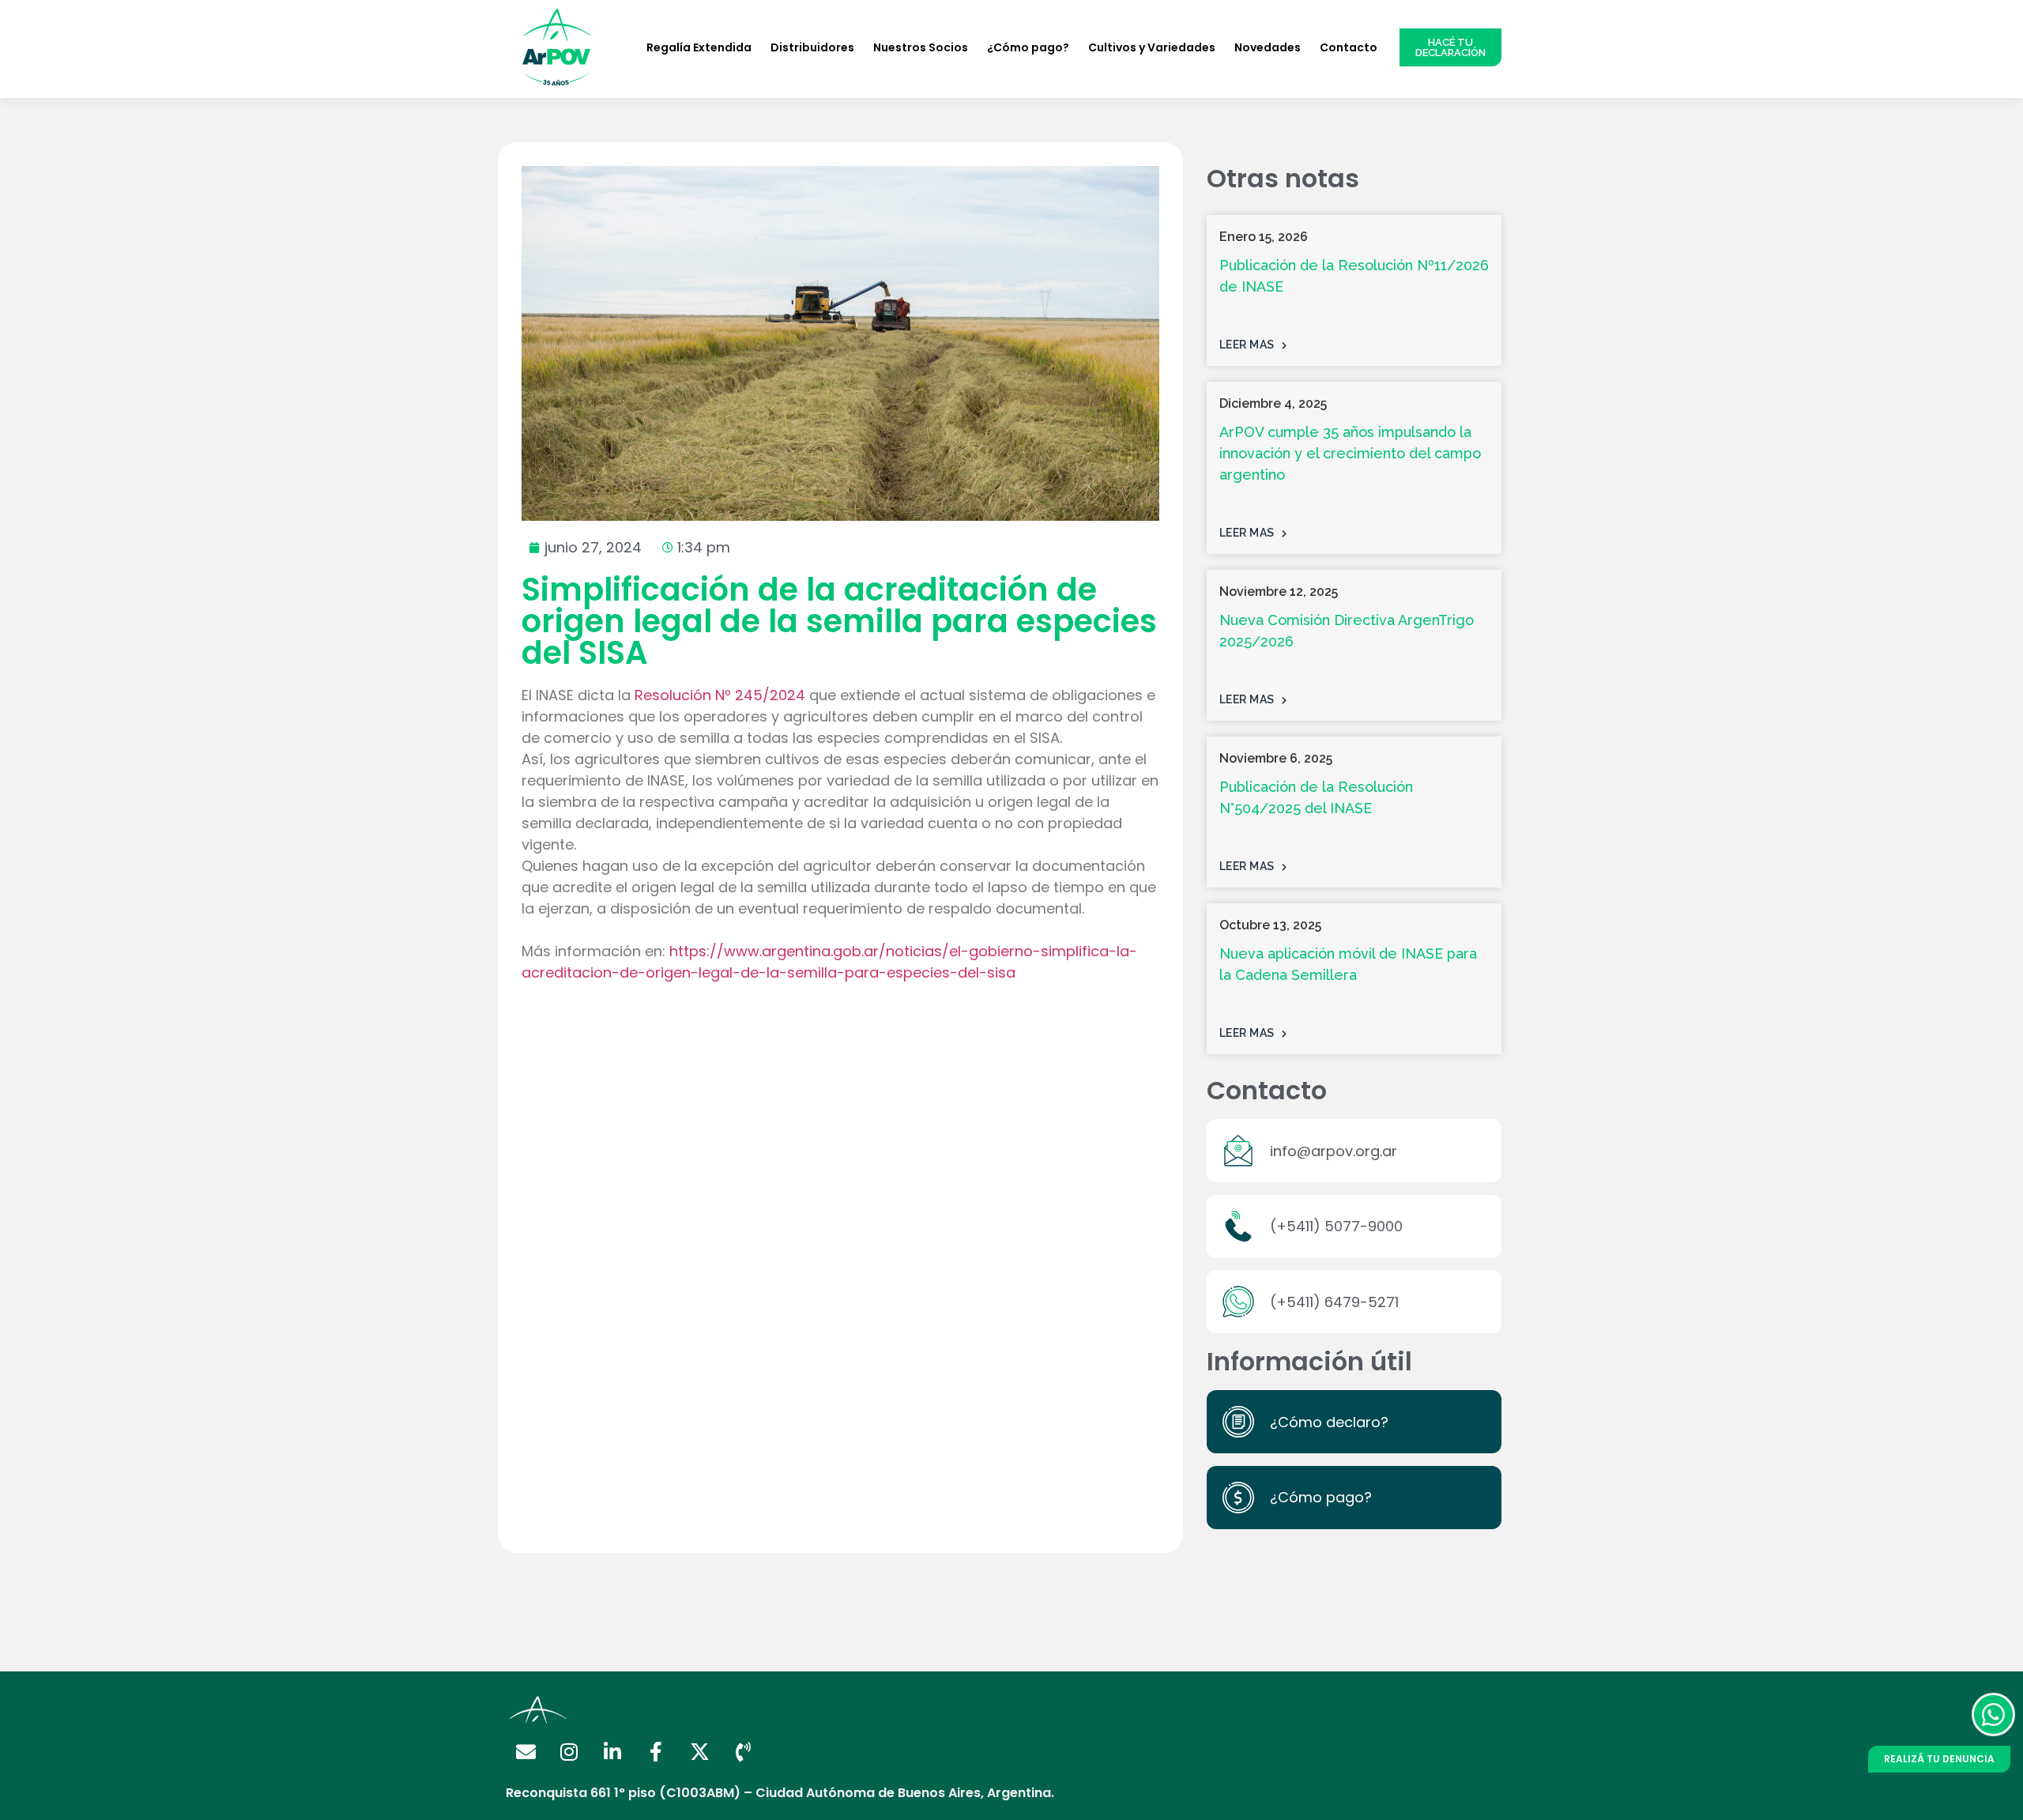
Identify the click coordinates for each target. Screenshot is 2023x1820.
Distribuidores (812, 47)
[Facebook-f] (656, 1751)
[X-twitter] (699, 1751)
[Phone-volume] (743, 1751)
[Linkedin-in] (612, 1751)
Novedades (1268, 47)
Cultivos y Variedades (1152, 47)
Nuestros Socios (921, 47)
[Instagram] (569, 1751)
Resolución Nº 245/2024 (720, 695)
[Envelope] (526, 1751)
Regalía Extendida (699, 47)
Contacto (1349, 47)
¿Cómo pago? (1028, 47)
